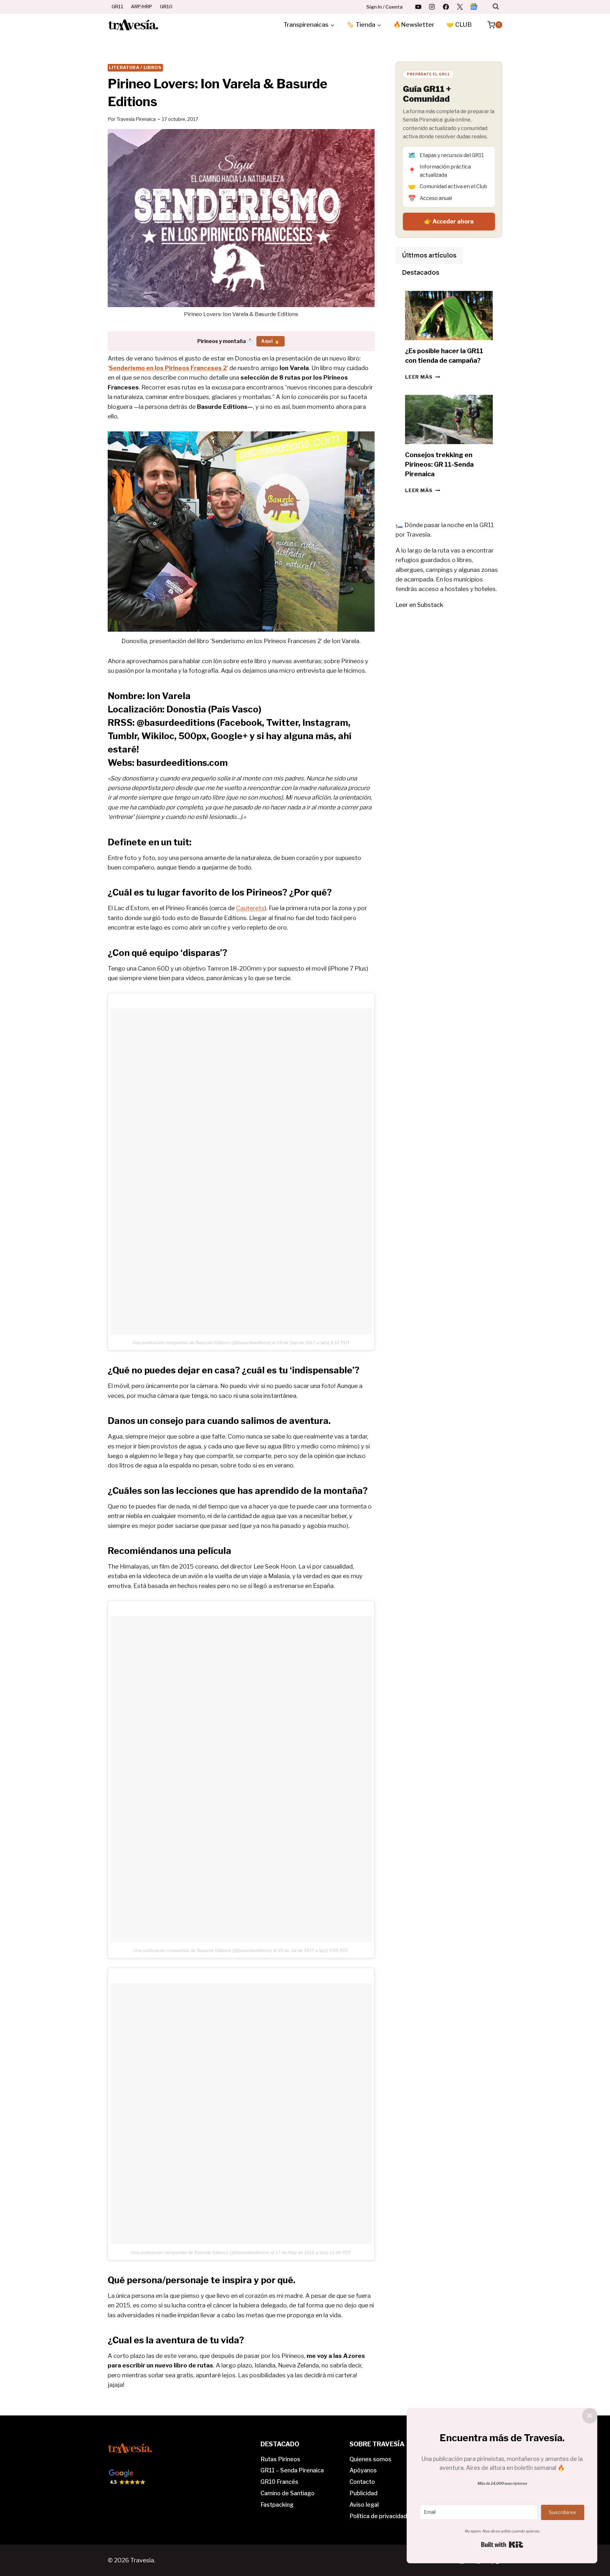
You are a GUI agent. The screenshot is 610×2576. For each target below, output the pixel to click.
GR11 (117, 7)
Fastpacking (277, 2505)
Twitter (282, 723)
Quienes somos (370, 2459)
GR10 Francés (279, 2482)
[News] (474, 7)
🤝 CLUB (459, 25)
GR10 (166, 7)
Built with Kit (502, 2545)
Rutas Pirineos (280, 2459)
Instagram (325, 723)
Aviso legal (364, 2505)
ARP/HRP (142, 7)
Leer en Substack (419, 605)
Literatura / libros (135, 67)
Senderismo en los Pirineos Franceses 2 (168, 368)
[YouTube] (418, 7)
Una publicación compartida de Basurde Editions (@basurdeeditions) (202, 1343)
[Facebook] (446, 7)
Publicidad (363, 2493)
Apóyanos (363, 2470)
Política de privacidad (378, 2516)
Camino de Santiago (288, 2493)
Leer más (423, 377)
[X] (460, 7)
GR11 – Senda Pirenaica (292, 2470)
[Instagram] (432, 7)
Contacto (362, 2482)
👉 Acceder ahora (449, 221)
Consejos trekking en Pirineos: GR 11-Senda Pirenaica (439, 464)
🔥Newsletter (414, 25)
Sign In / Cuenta (384, 7)
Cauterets (250, 908)
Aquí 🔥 (271, 341)
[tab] (429, 256)
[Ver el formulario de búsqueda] (496, 7)
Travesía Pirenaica (136, 119)
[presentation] (449, 316)
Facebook (241, 723)
